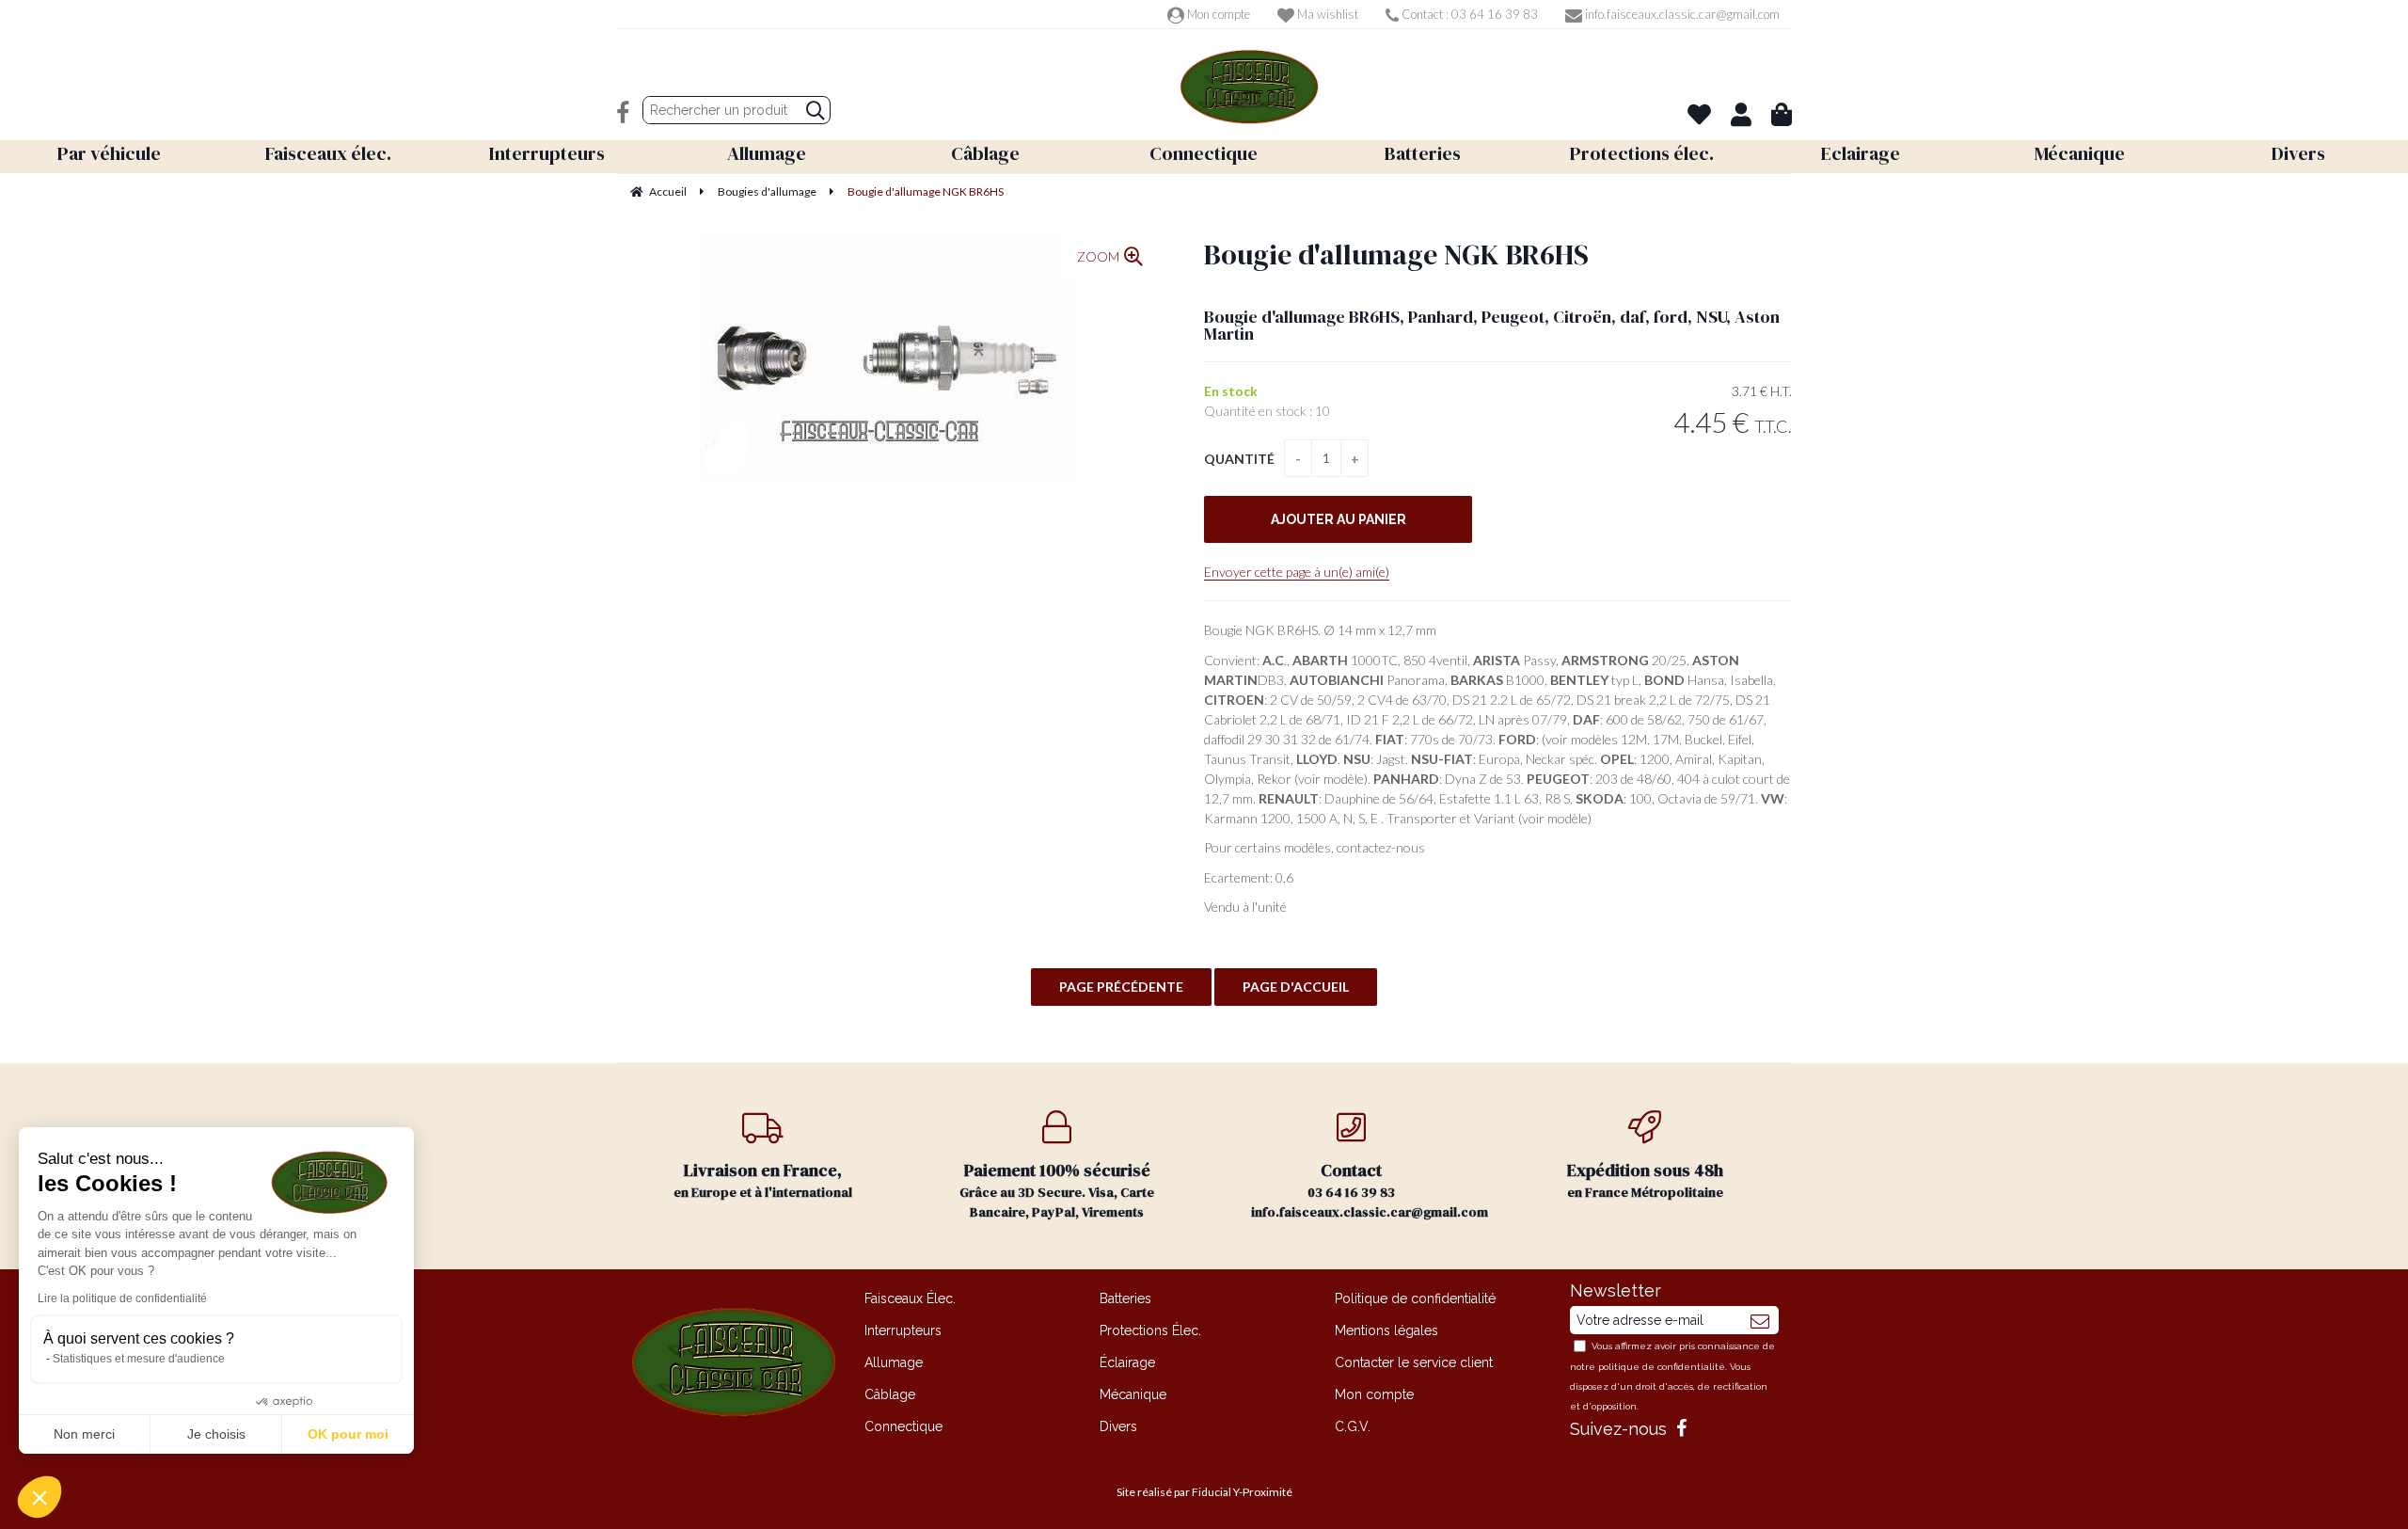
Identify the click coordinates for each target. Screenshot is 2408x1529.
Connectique (903, 1426)
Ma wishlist (1326, 14)
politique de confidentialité (1662, 1367)
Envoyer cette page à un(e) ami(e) (1297, 572)
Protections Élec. (1150, 1330)
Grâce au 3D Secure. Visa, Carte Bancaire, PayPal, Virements (1057, 1190)
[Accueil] (1249, 87)
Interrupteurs (903, 1330)
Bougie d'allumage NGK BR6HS (1396, 255)
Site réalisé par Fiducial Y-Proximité (1204, 1492)
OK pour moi (348, 1434)
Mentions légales (1386, 1330)
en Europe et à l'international (763, 1180)
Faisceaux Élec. (910, 1298)
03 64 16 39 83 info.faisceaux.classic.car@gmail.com (1370, 1190)
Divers (1118, 1426)
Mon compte (1217, 14)
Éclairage (1127, 1362)
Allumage (894, 1362)
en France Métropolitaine (1645, 1180)
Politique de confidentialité (1415, 1298)
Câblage (890, 1394)
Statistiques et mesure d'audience (139, 1359)
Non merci (84, 1434)
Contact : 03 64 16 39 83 (1468, 14)
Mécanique (1133, 1394)
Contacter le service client (1414, 1362)
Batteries (1125, 1298)
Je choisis (216, 1434)
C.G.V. (1353, 1426)
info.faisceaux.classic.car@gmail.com (1681, 14)
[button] (40, 1497)
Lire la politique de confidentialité (122, 1298)
